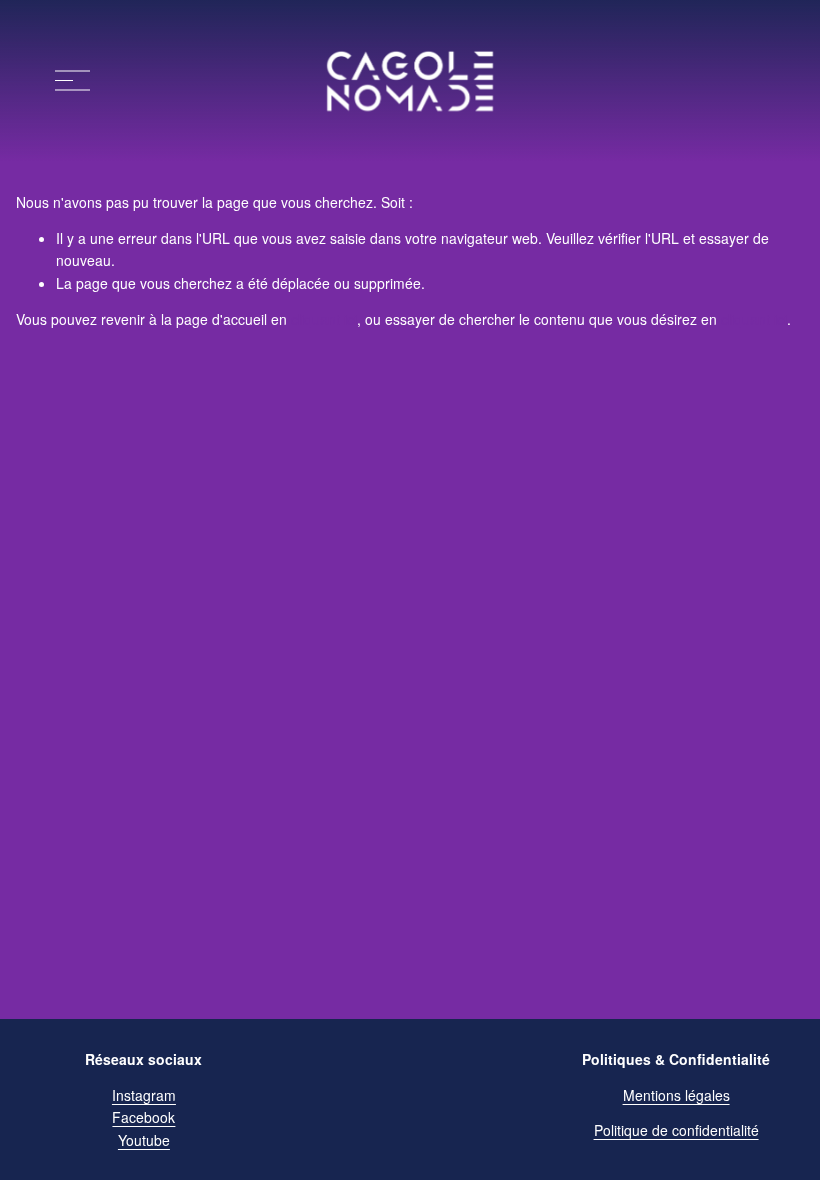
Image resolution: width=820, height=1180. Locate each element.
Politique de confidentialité (676, 1130)
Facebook (143, 1117)
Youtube (144, 1140)
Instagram (144, 1095)
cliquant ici (324, 319)
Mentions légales (676, 1095)
